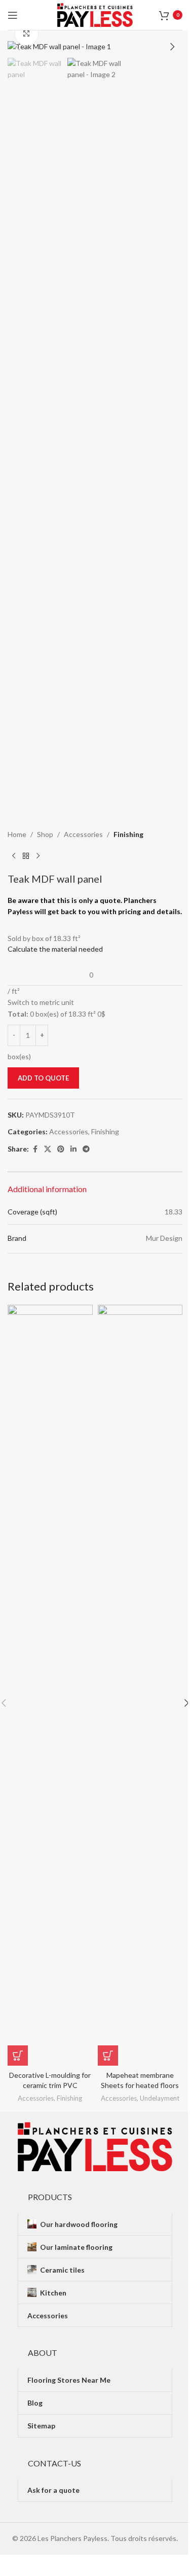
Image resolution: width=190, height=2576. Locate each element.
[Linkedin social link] (73, 1149)
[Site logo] (95, 14)
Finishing (128, 834)
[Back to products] (26, 856)
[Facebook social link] (35, 1149)
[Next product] (38, 856)
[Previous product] (14, 856)
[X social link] (48, 1149)
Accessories (83, 834)
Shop (45, 834)
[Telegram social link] (86, 1149)
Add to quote (43, 1078)
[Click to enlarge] (27, 34)
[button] (18, 47)
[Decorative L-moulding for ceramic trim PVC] (50, 1685)
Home (17, 834)
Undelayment (160, 2098)
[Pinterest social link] (61, 1149)
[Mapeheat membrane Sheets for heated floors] (140, 1685)
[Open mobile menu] (13, 15)
